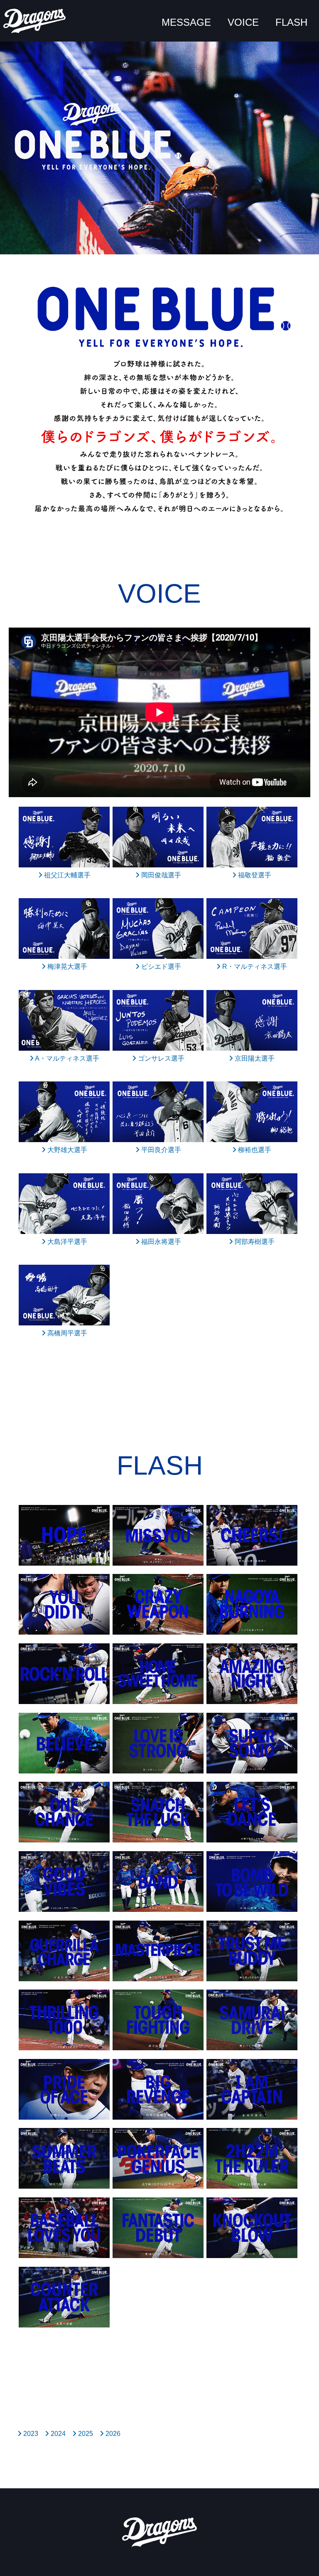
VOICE (243, 22)
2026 (112, 2434)
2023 (30, 2434)
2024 (57, 2434)
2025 (85, 2434)
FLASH (291, 22)
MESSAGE (186, 22)
